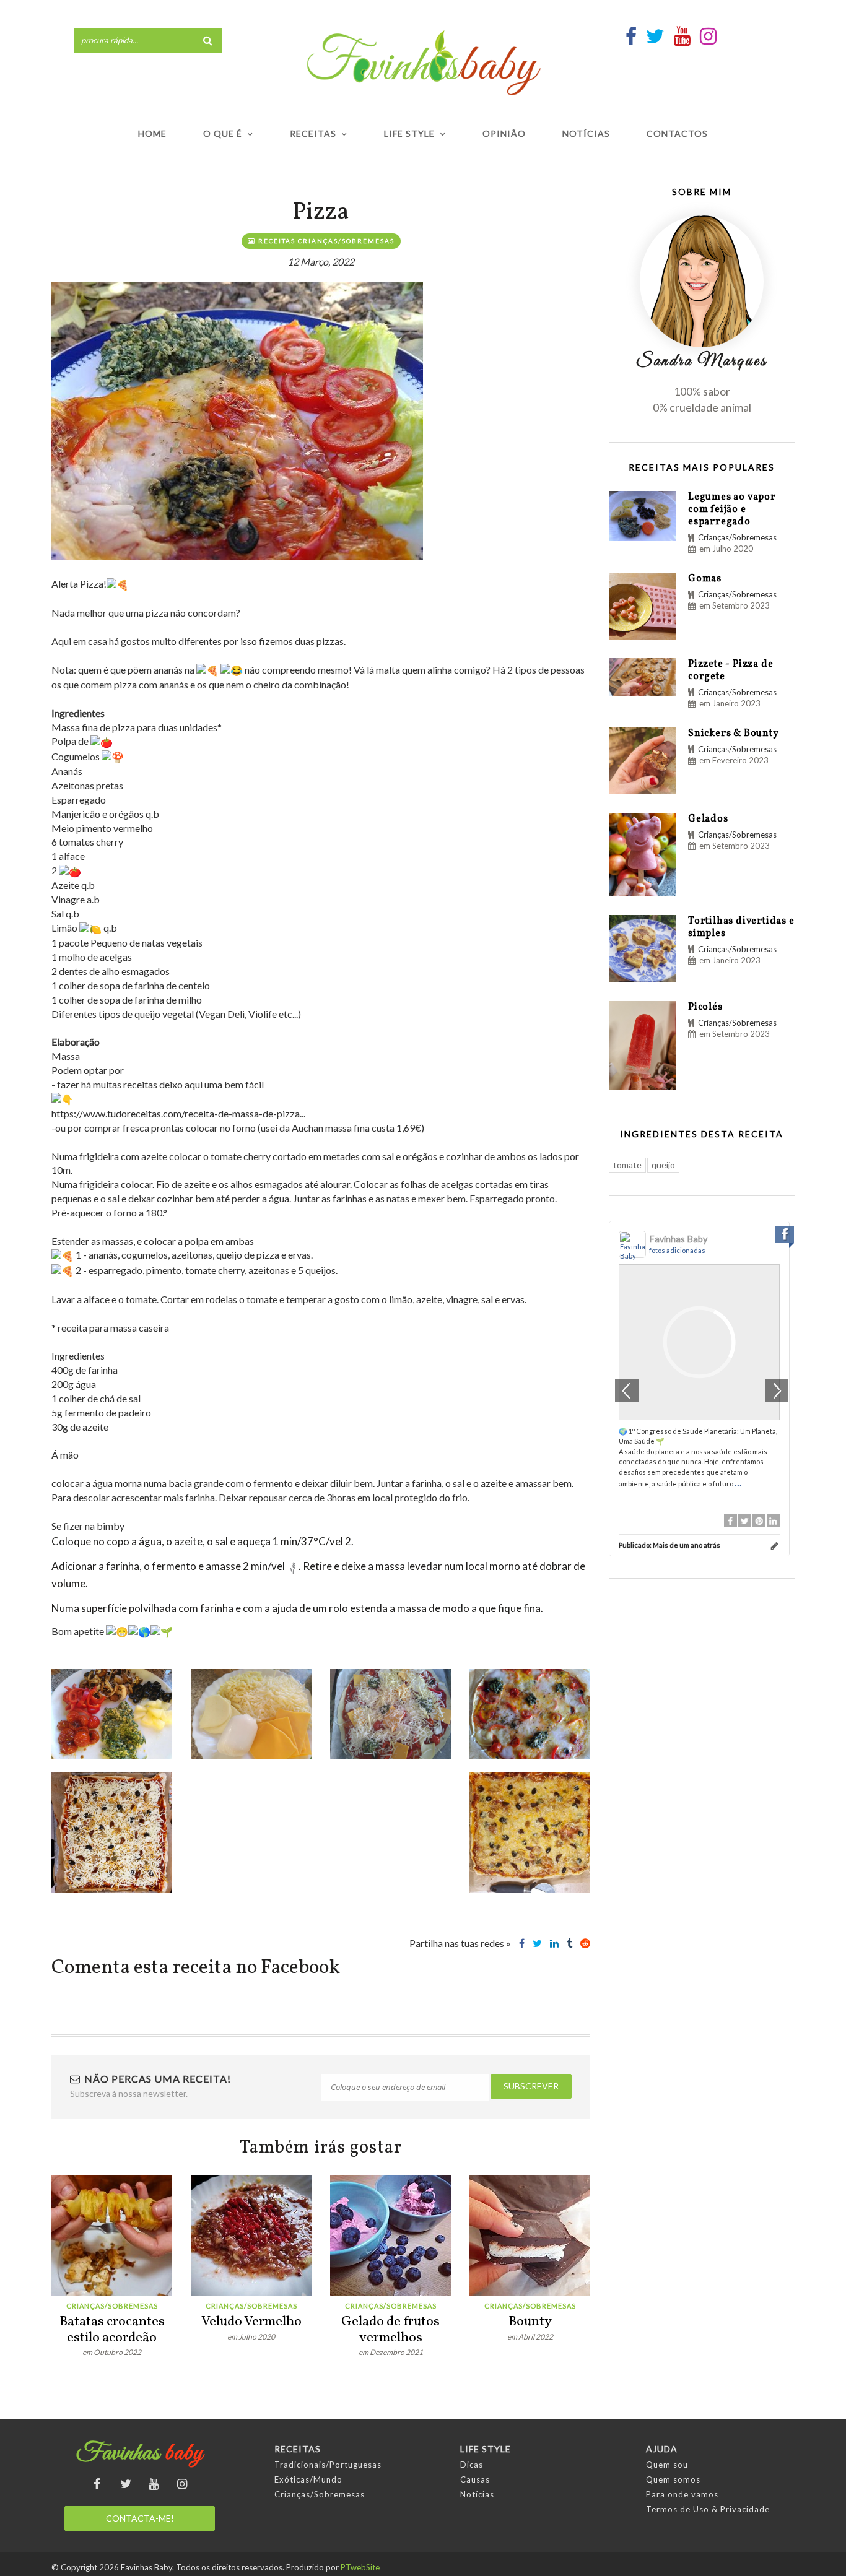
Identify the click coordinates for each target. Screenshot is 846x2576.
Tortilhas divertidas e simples (741, 927)
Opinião (504, 133)
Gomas (705, 579)
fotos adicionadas (677, 1250)
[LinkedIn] (773, 1521)
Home (152, 133)
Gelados (708, 819)
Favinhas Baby (678, 1239)
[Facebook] (730, 1521)
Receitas (313, 133)
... (738, 1482)
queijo (663, 1165)
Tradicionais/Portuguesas (328, 2465)
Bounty (530, 2322)
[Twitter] (745, 1521)
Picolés (705, 1007)
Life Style (409, 133)
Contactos (677, 133)
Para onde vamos (682, 2494)
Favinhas (140, 2453)
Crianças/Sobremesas (112, 2306)
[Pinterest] (759, 1521)
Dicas (472, 2465)
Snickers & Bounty (734, 734)
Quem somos (673, 2479)
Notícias (586, 133)
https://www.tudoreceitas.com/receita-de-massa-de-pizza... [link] (178, 1113)
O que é (223, 133)
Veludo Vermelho (251, 2322)
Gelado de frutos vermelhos (390, 2330)
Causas (475, 2479)
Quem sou (667, 2465)
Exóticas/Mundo (308, 2479)
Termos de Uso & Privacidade (708, 2509)
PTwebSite (360, 2567)
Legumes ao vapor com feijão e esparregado (732, 510)
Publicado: (669, 1545)
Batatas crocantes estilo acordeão (112, 2330)
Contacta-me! (140, 2518)
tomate (627, 1165)
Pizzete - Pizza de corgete (730, 670)
